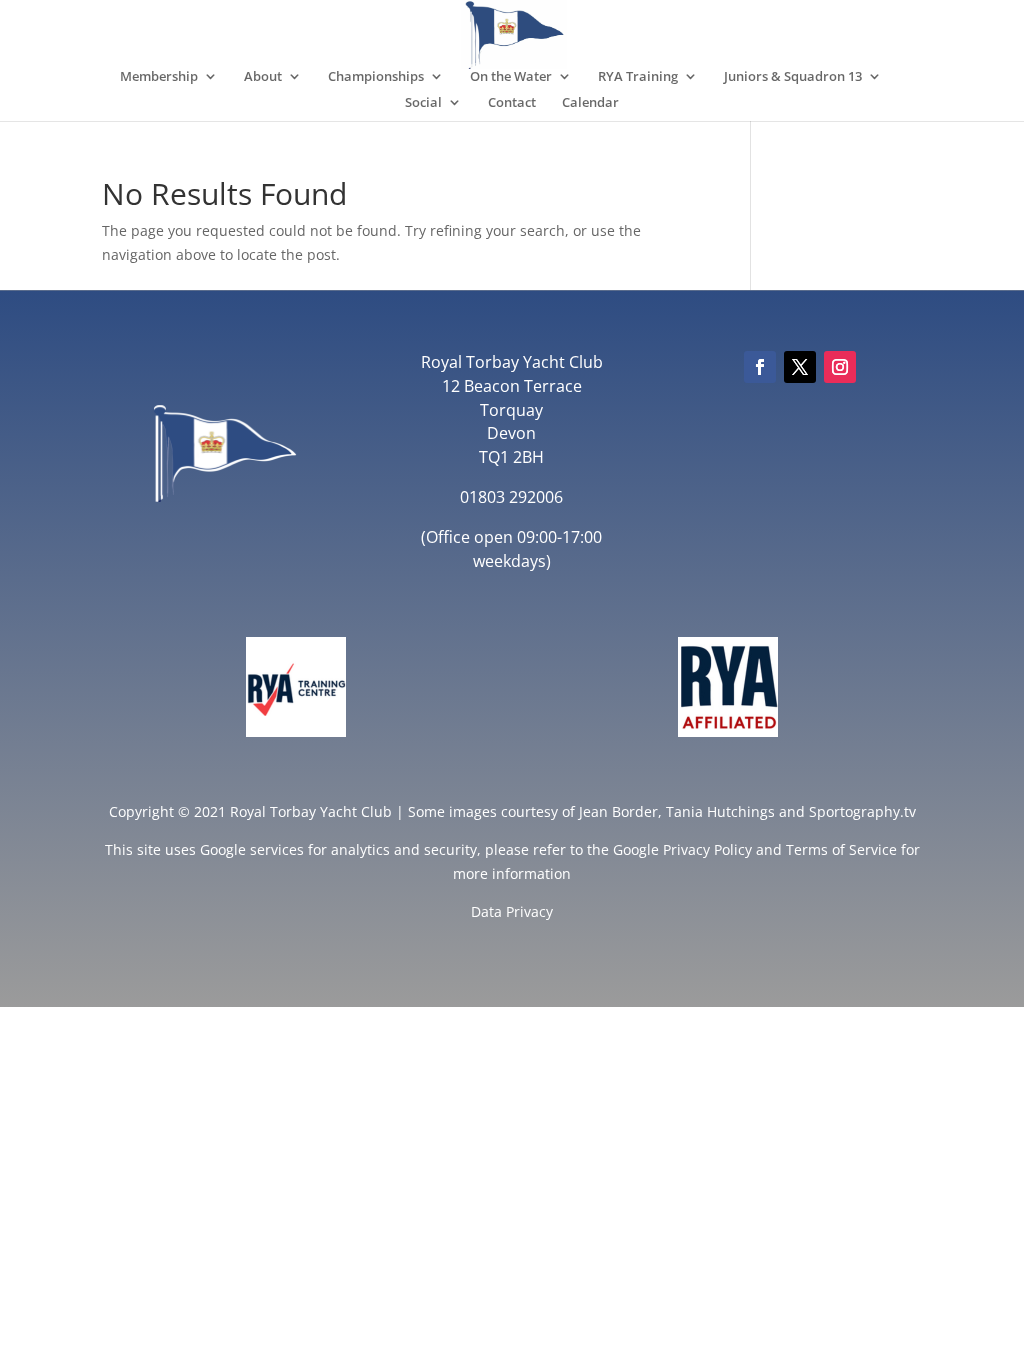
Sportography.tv (862, 811)
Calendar (590, 103)
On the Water (511, 77)
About (263, 77)
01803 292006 (511, 497)
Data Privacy (512, 911)
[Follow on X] (800, 367)
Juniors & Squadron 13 (793, 77)
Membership (159, 77)
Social (423, 103)
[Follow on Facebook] (760, 367)
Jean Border (618, 811)
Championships (376, 77)
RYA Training (638, 77)
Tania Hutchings (720, 811)
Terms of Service (841, 849)
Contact (512, 103)
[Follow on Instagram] (840, 367)
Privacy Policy (707, 849)
